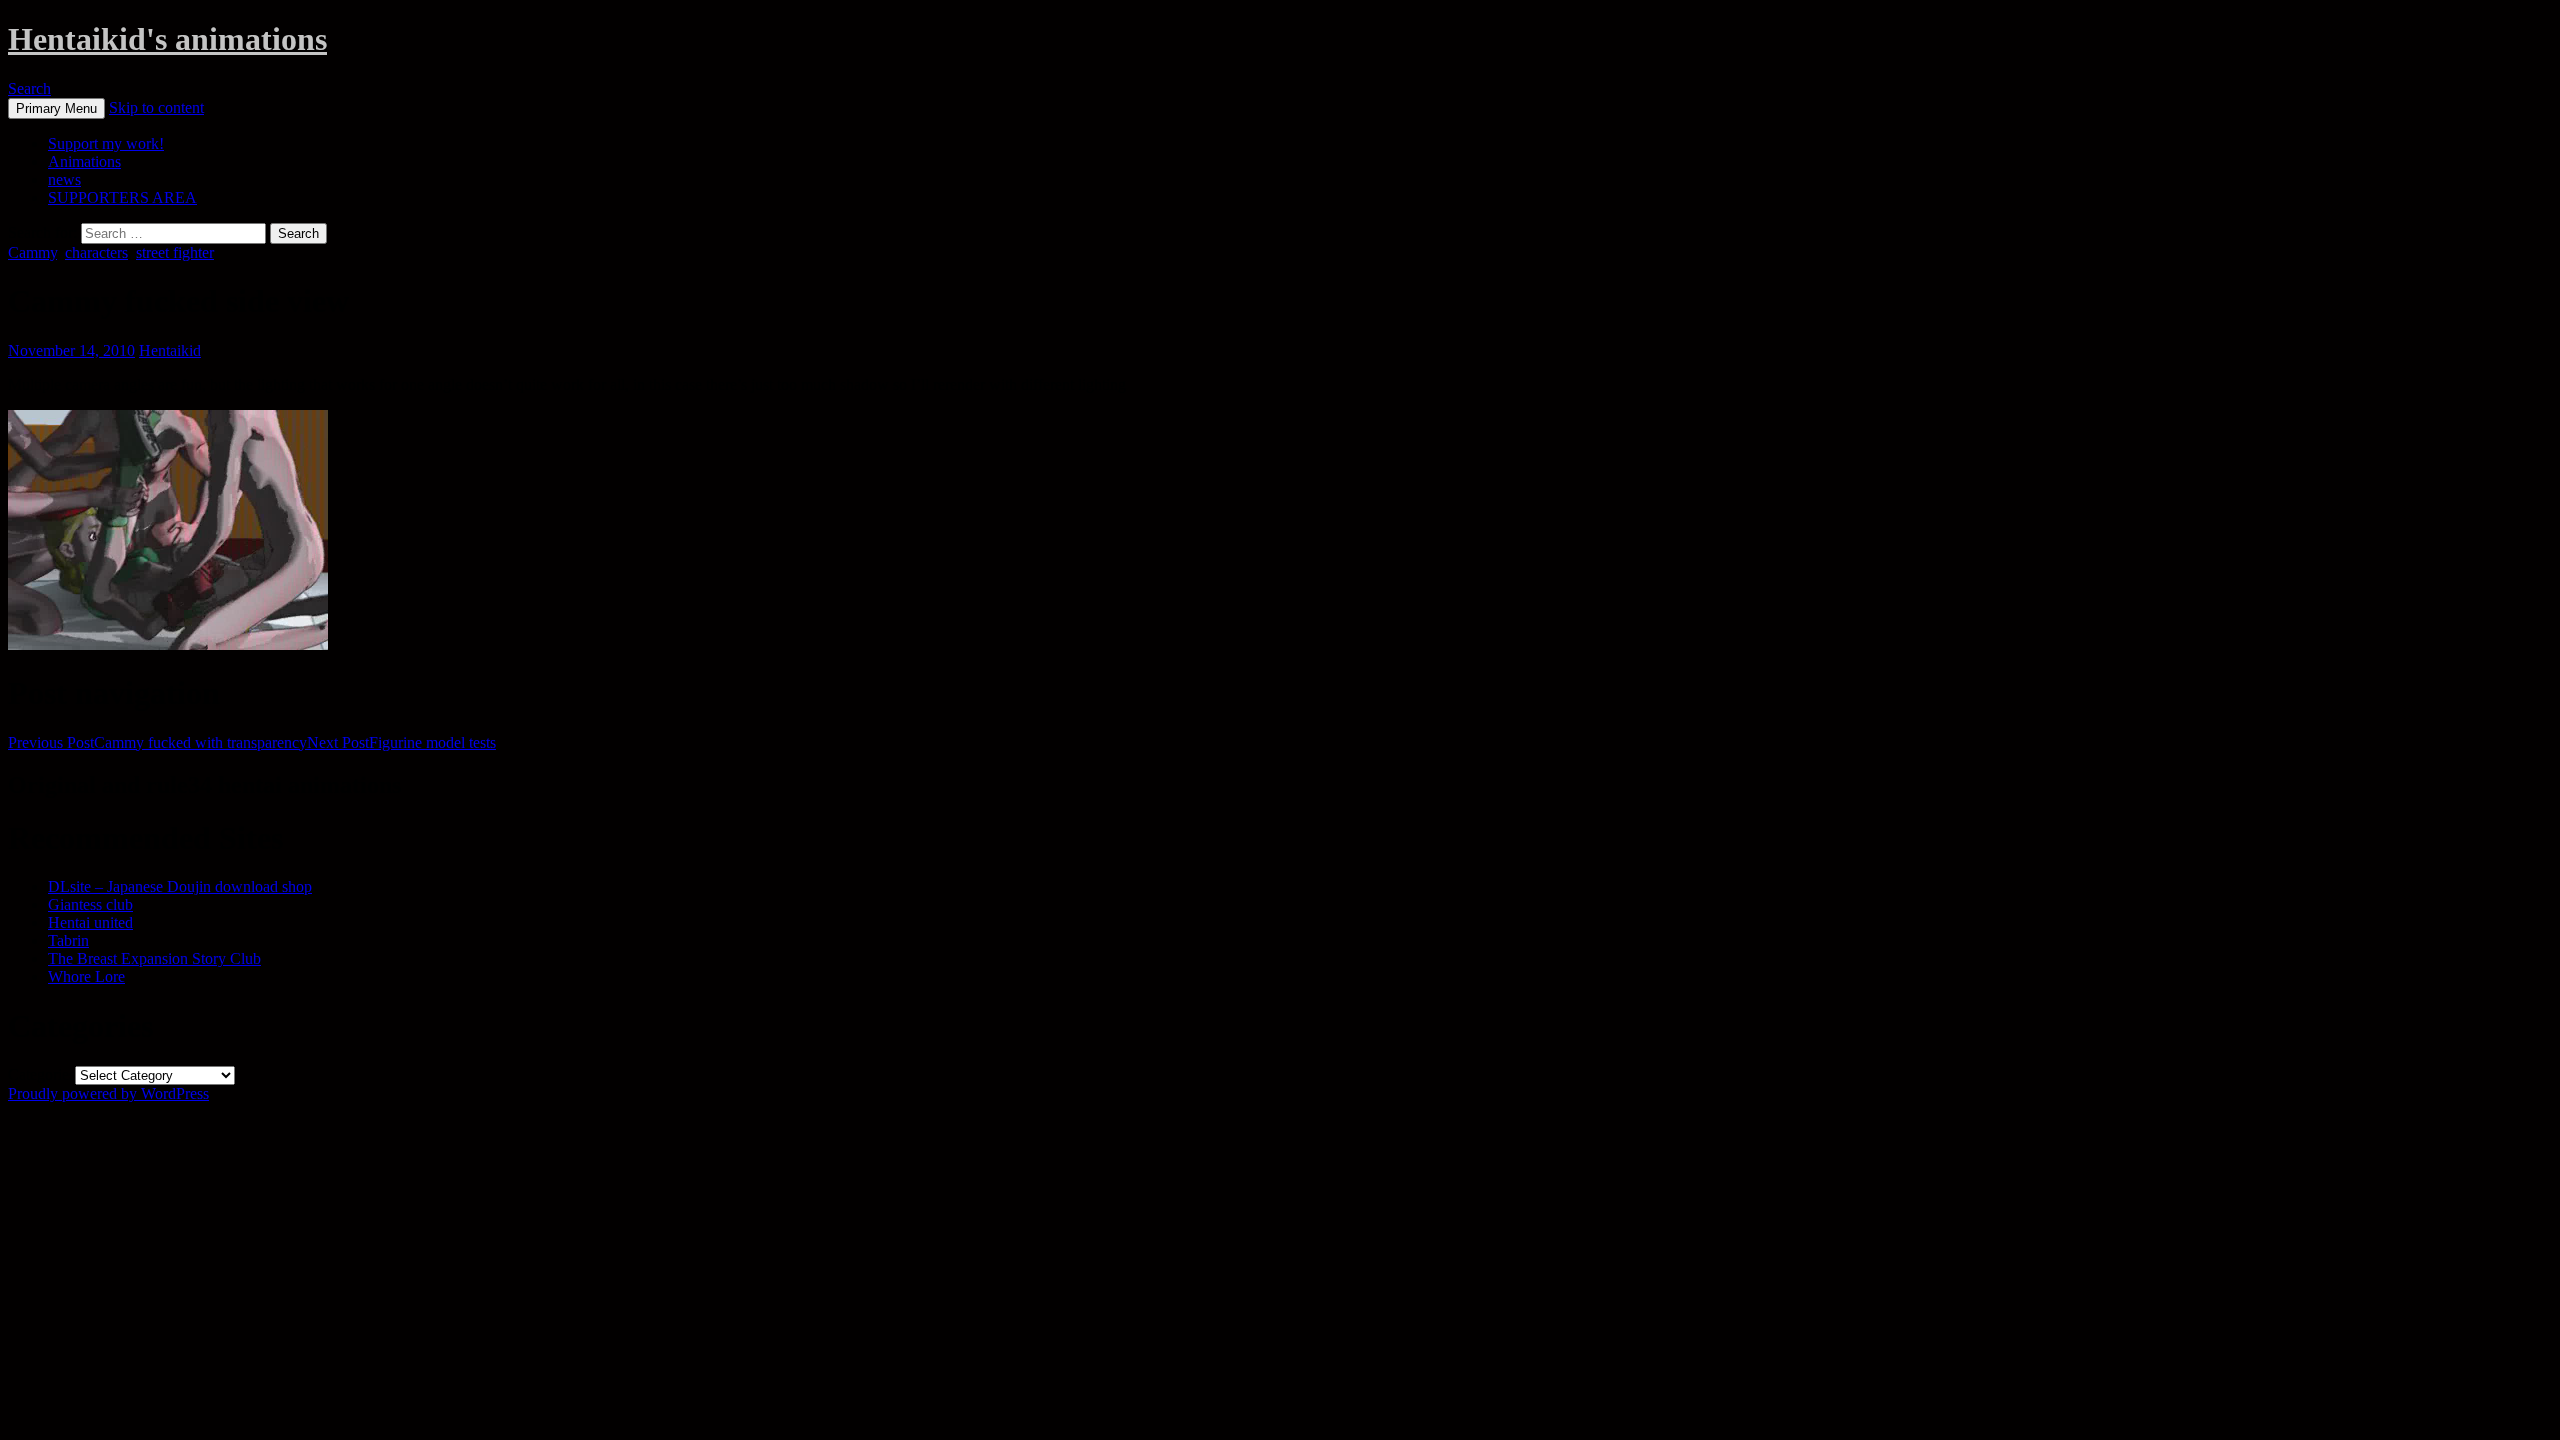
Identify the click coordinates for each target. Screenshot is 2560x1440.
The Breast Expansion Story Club (154, 958)
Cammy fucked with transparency (157, 742)
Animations (84, 161)
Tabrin (68, 940)
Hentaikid (170, 350)
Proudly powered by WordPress (108, 1093)
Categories (41, 1074)
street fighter (175, 252)
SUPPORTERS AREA (122, 197)
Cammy (32, 252)
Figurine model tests (401, 742)
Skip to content (156, 107)
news (64, 179)
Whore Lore (86, 976)
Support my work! (106, 143)
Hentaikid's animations (167, 39)
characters (96, 252)
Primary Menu (56, 108)
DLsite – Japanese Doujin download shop (180, 886)
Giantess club (90, 904)
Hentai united (90, 922)
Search (29, 88)
